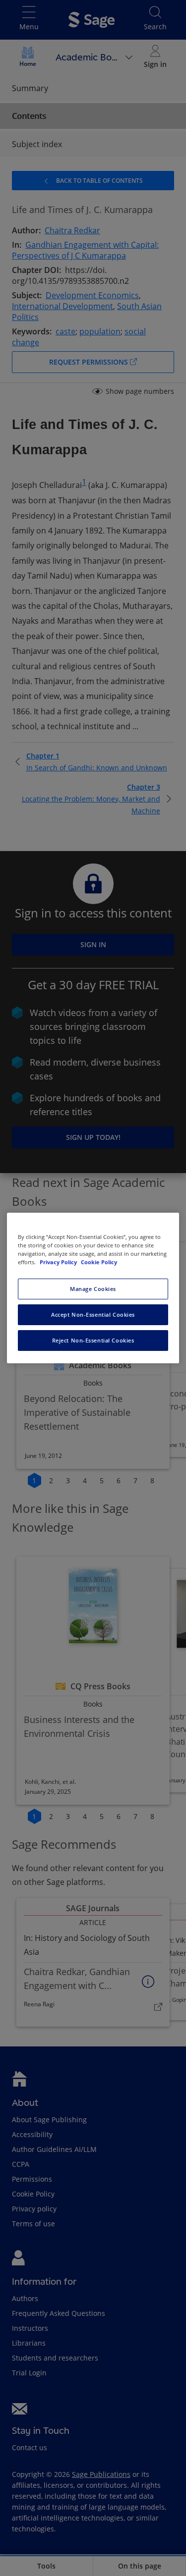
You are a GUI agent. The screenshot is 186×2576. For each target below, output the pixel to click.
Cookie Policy (99, 1262)
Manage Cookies (93, 1289)
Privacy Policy (59, 1262)
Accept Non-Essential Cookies (93, 1315)
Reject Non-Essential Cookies (93, 1340)
